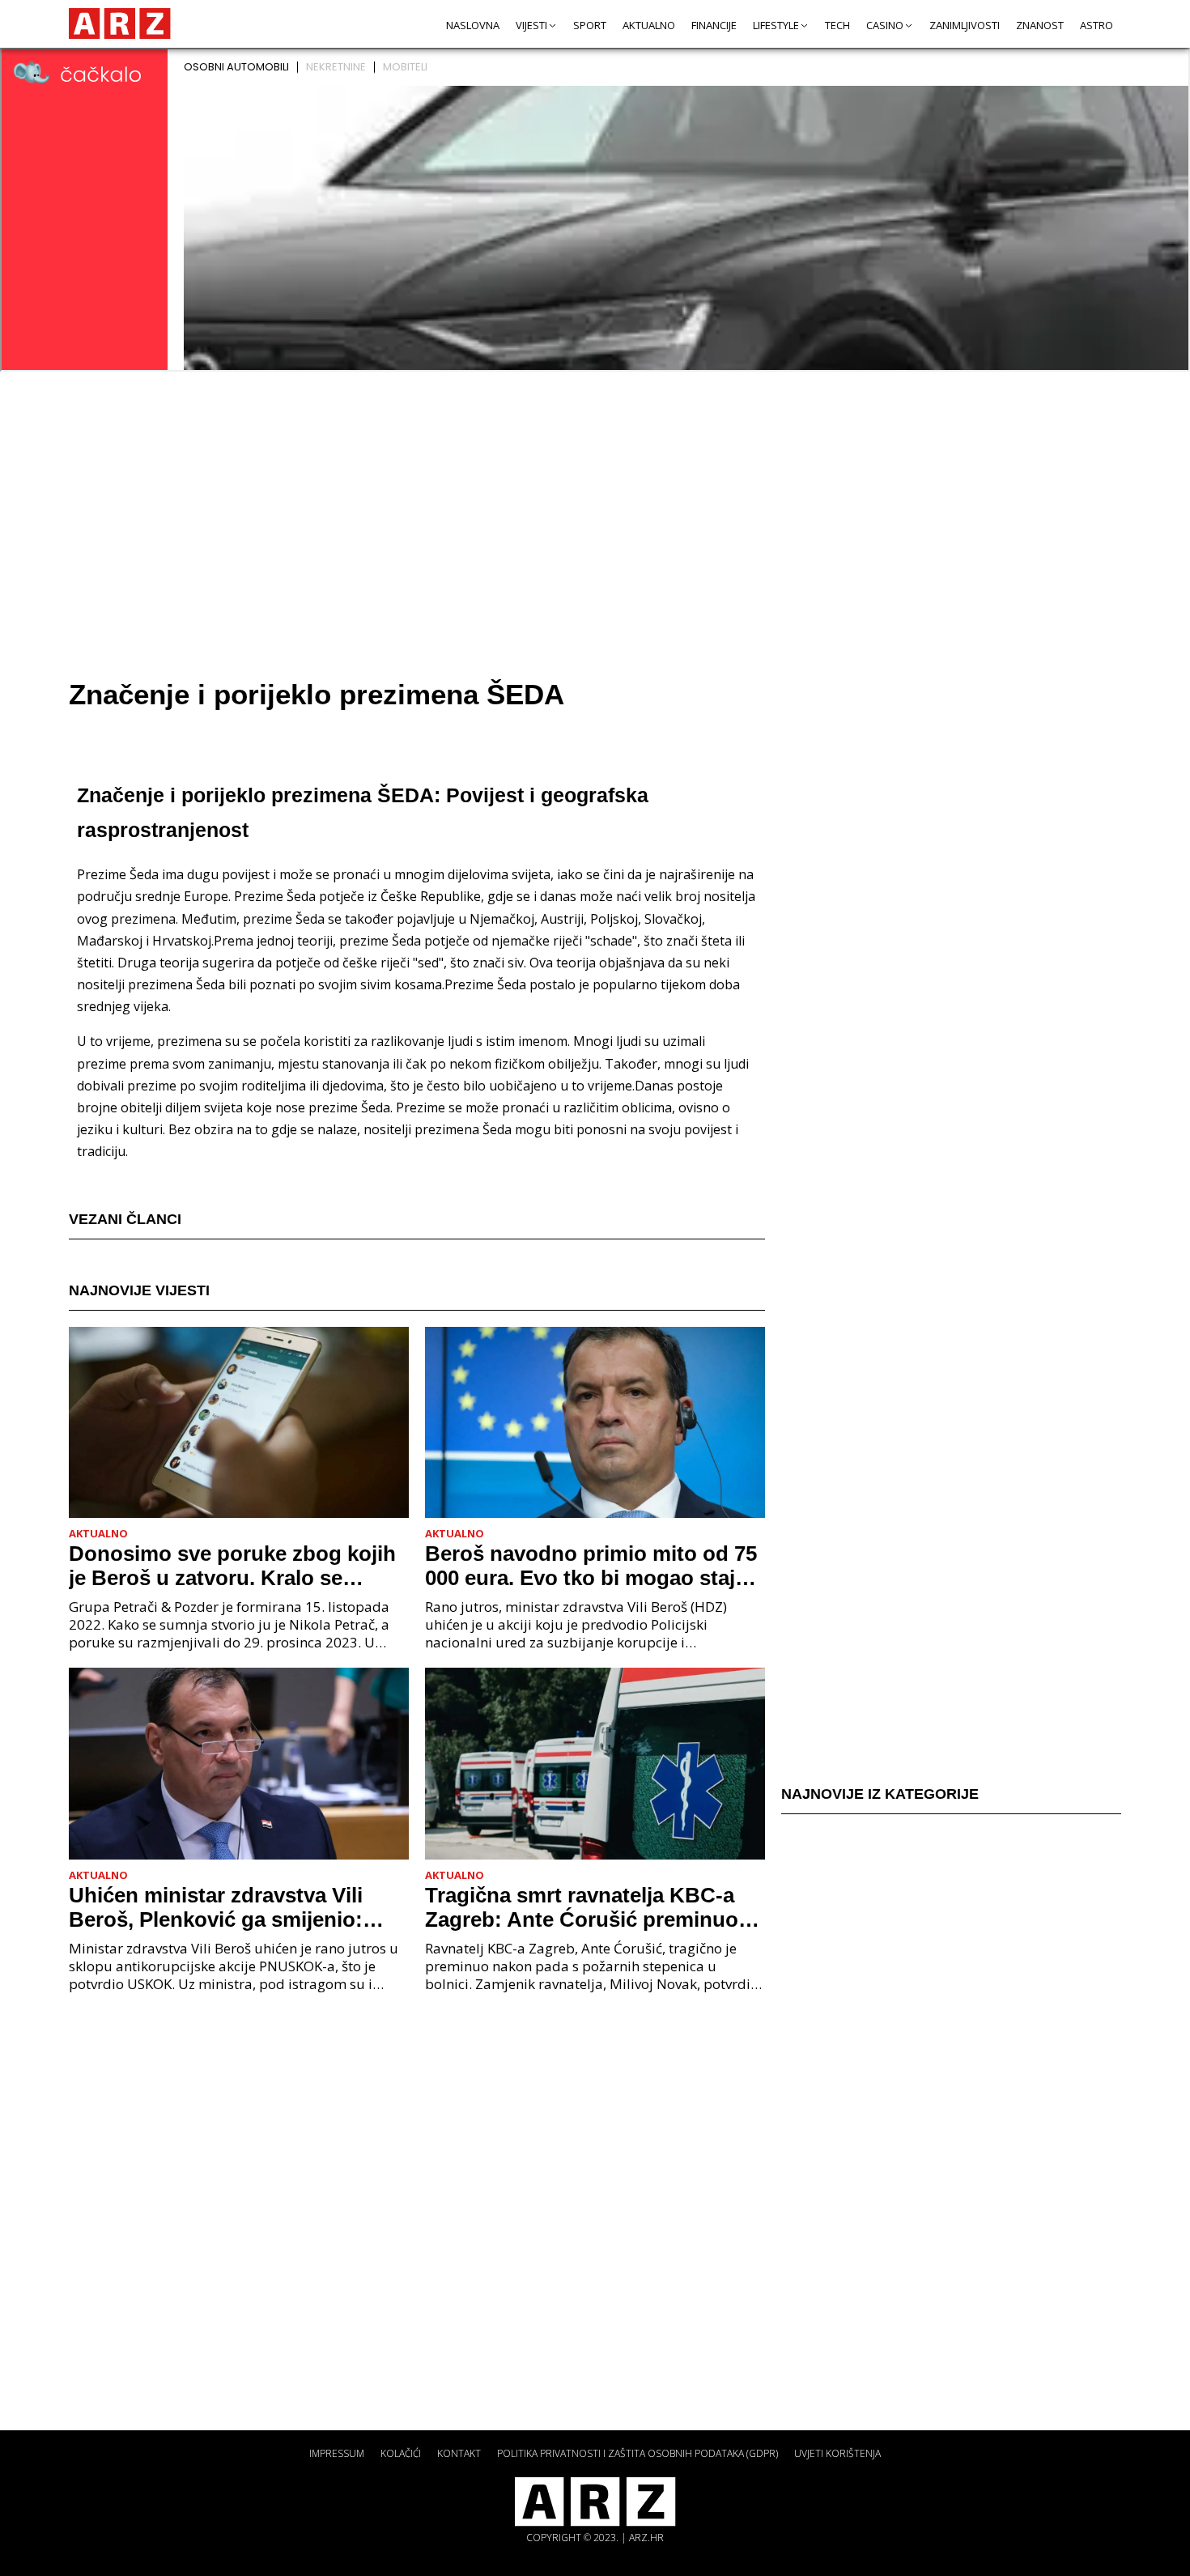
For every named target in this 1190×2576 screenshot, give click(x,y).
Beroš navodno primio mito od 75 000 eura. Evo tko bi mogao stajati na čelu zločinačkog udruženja (592, 1566)
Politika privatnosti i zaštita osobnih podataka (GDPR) (637, 2453)
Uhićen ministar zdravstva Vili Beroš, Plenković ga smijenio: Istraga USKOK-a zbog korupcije (229, 1907)
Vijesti (531, 25)
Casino (885, 25)
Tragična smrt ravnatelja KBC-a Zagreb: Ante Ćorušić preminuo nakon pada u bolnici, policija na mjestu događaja (585, 1907)
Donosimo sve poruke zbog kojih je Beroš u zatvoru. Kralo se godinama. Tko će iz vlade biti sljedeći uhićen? (232, 1566)
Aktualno (649, 25)
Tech (837, 25)
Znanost (1040, 25)
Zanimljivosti (965, 25)
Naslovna (473, 25)
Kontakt (459, 2453)
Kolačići (401, 2453)
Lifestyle (776, 25)
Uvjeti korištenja (837, 2453)
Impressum (337, 2453)
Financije (714, 25)
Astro (1096, 25)
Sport (590, 25)
